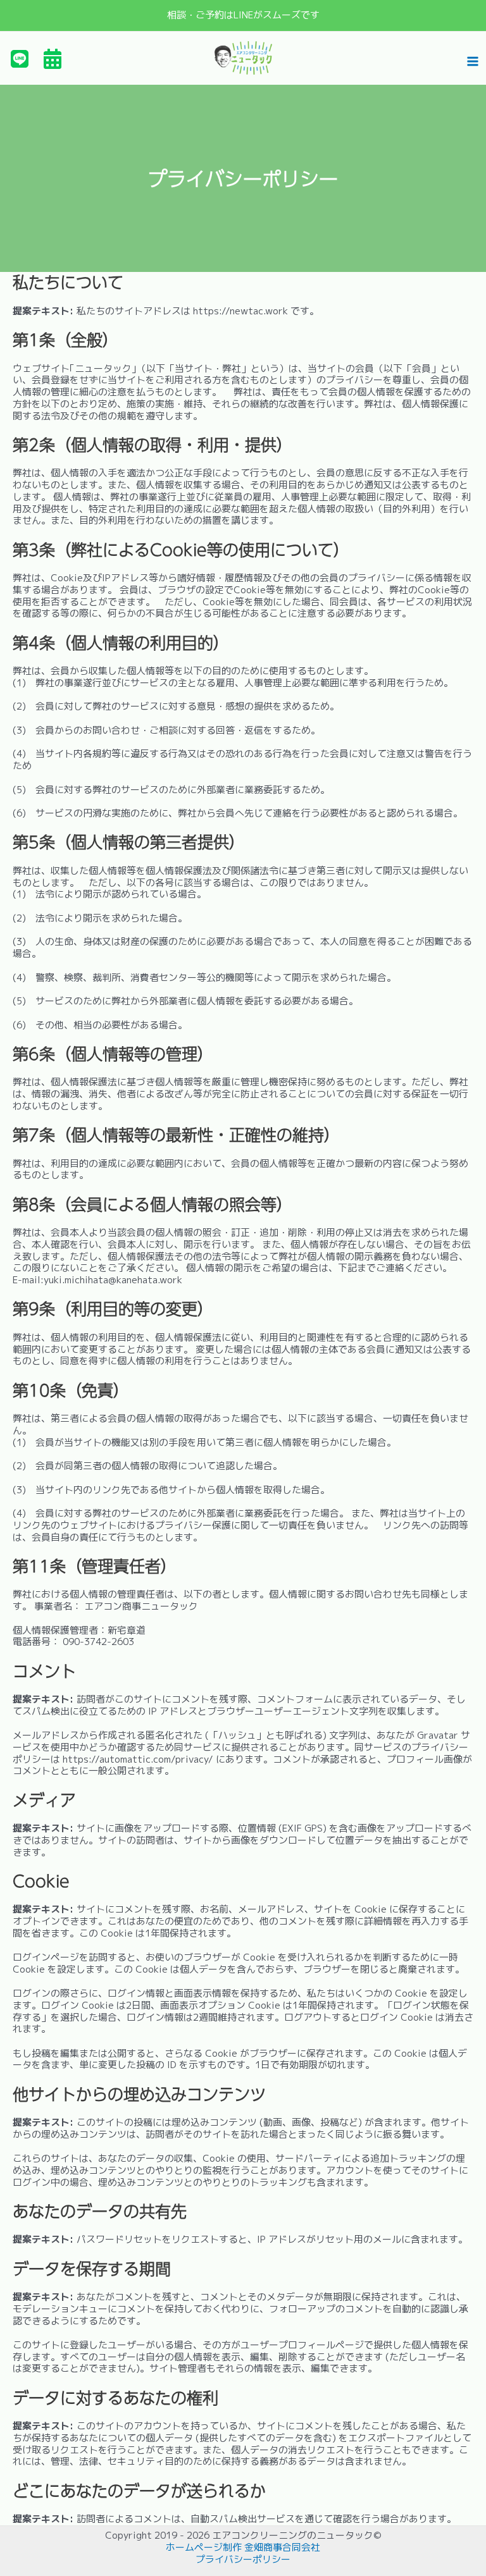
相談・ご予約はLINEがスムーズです (243, 15)
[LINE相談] (20, 59)
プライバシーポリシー (243, 2559)
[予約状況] (53, 59)
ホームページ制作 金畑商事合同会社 (243, 2547)
